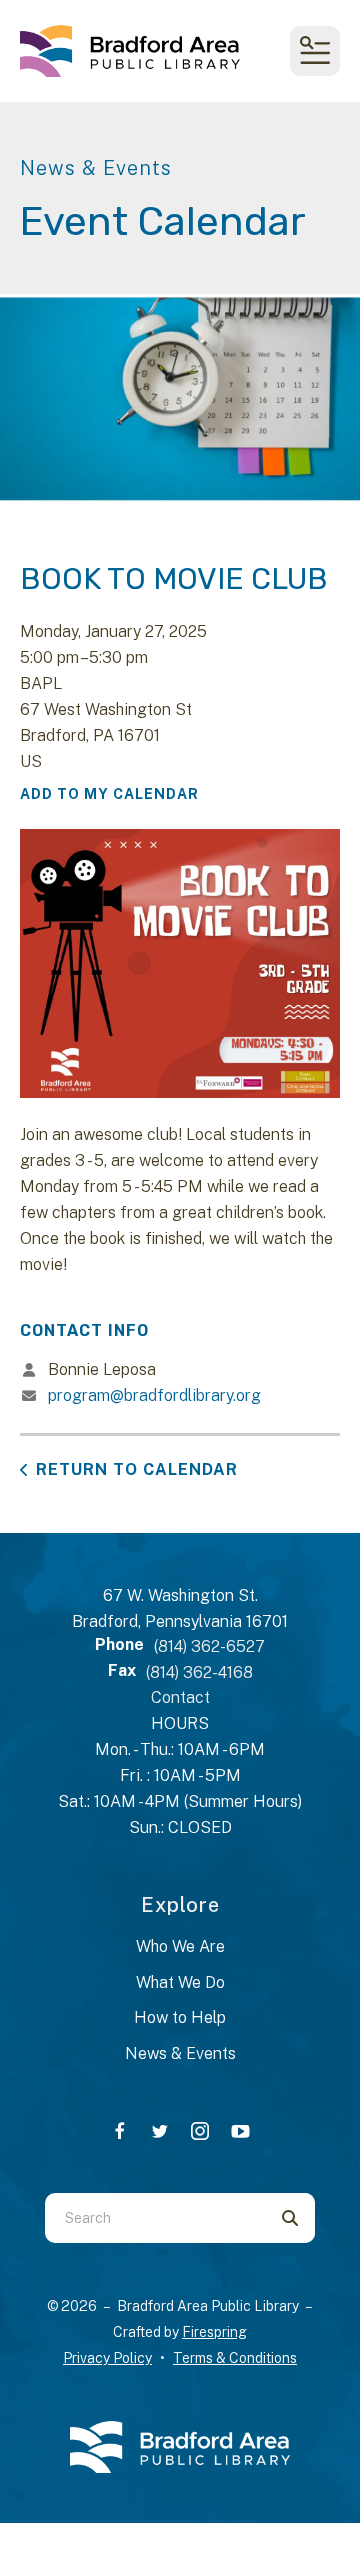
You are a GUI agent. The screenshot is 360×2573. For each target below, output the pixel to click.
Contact (180, 1697)
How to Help (180, 2017)
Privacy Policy (107, 2358)
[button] (315, 51)
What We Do (180, 1982)
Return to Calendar (137, 1469)
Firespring (214, 2332)
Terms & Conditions (235, 2358)
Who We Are (180, 1946)
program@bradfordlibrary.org (154, 1395)
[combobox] (155, 2218)
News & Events (180, 2053)
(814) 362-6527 (209, 1646)
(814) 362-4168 (199, 1672)
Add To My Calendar (109, 794)
